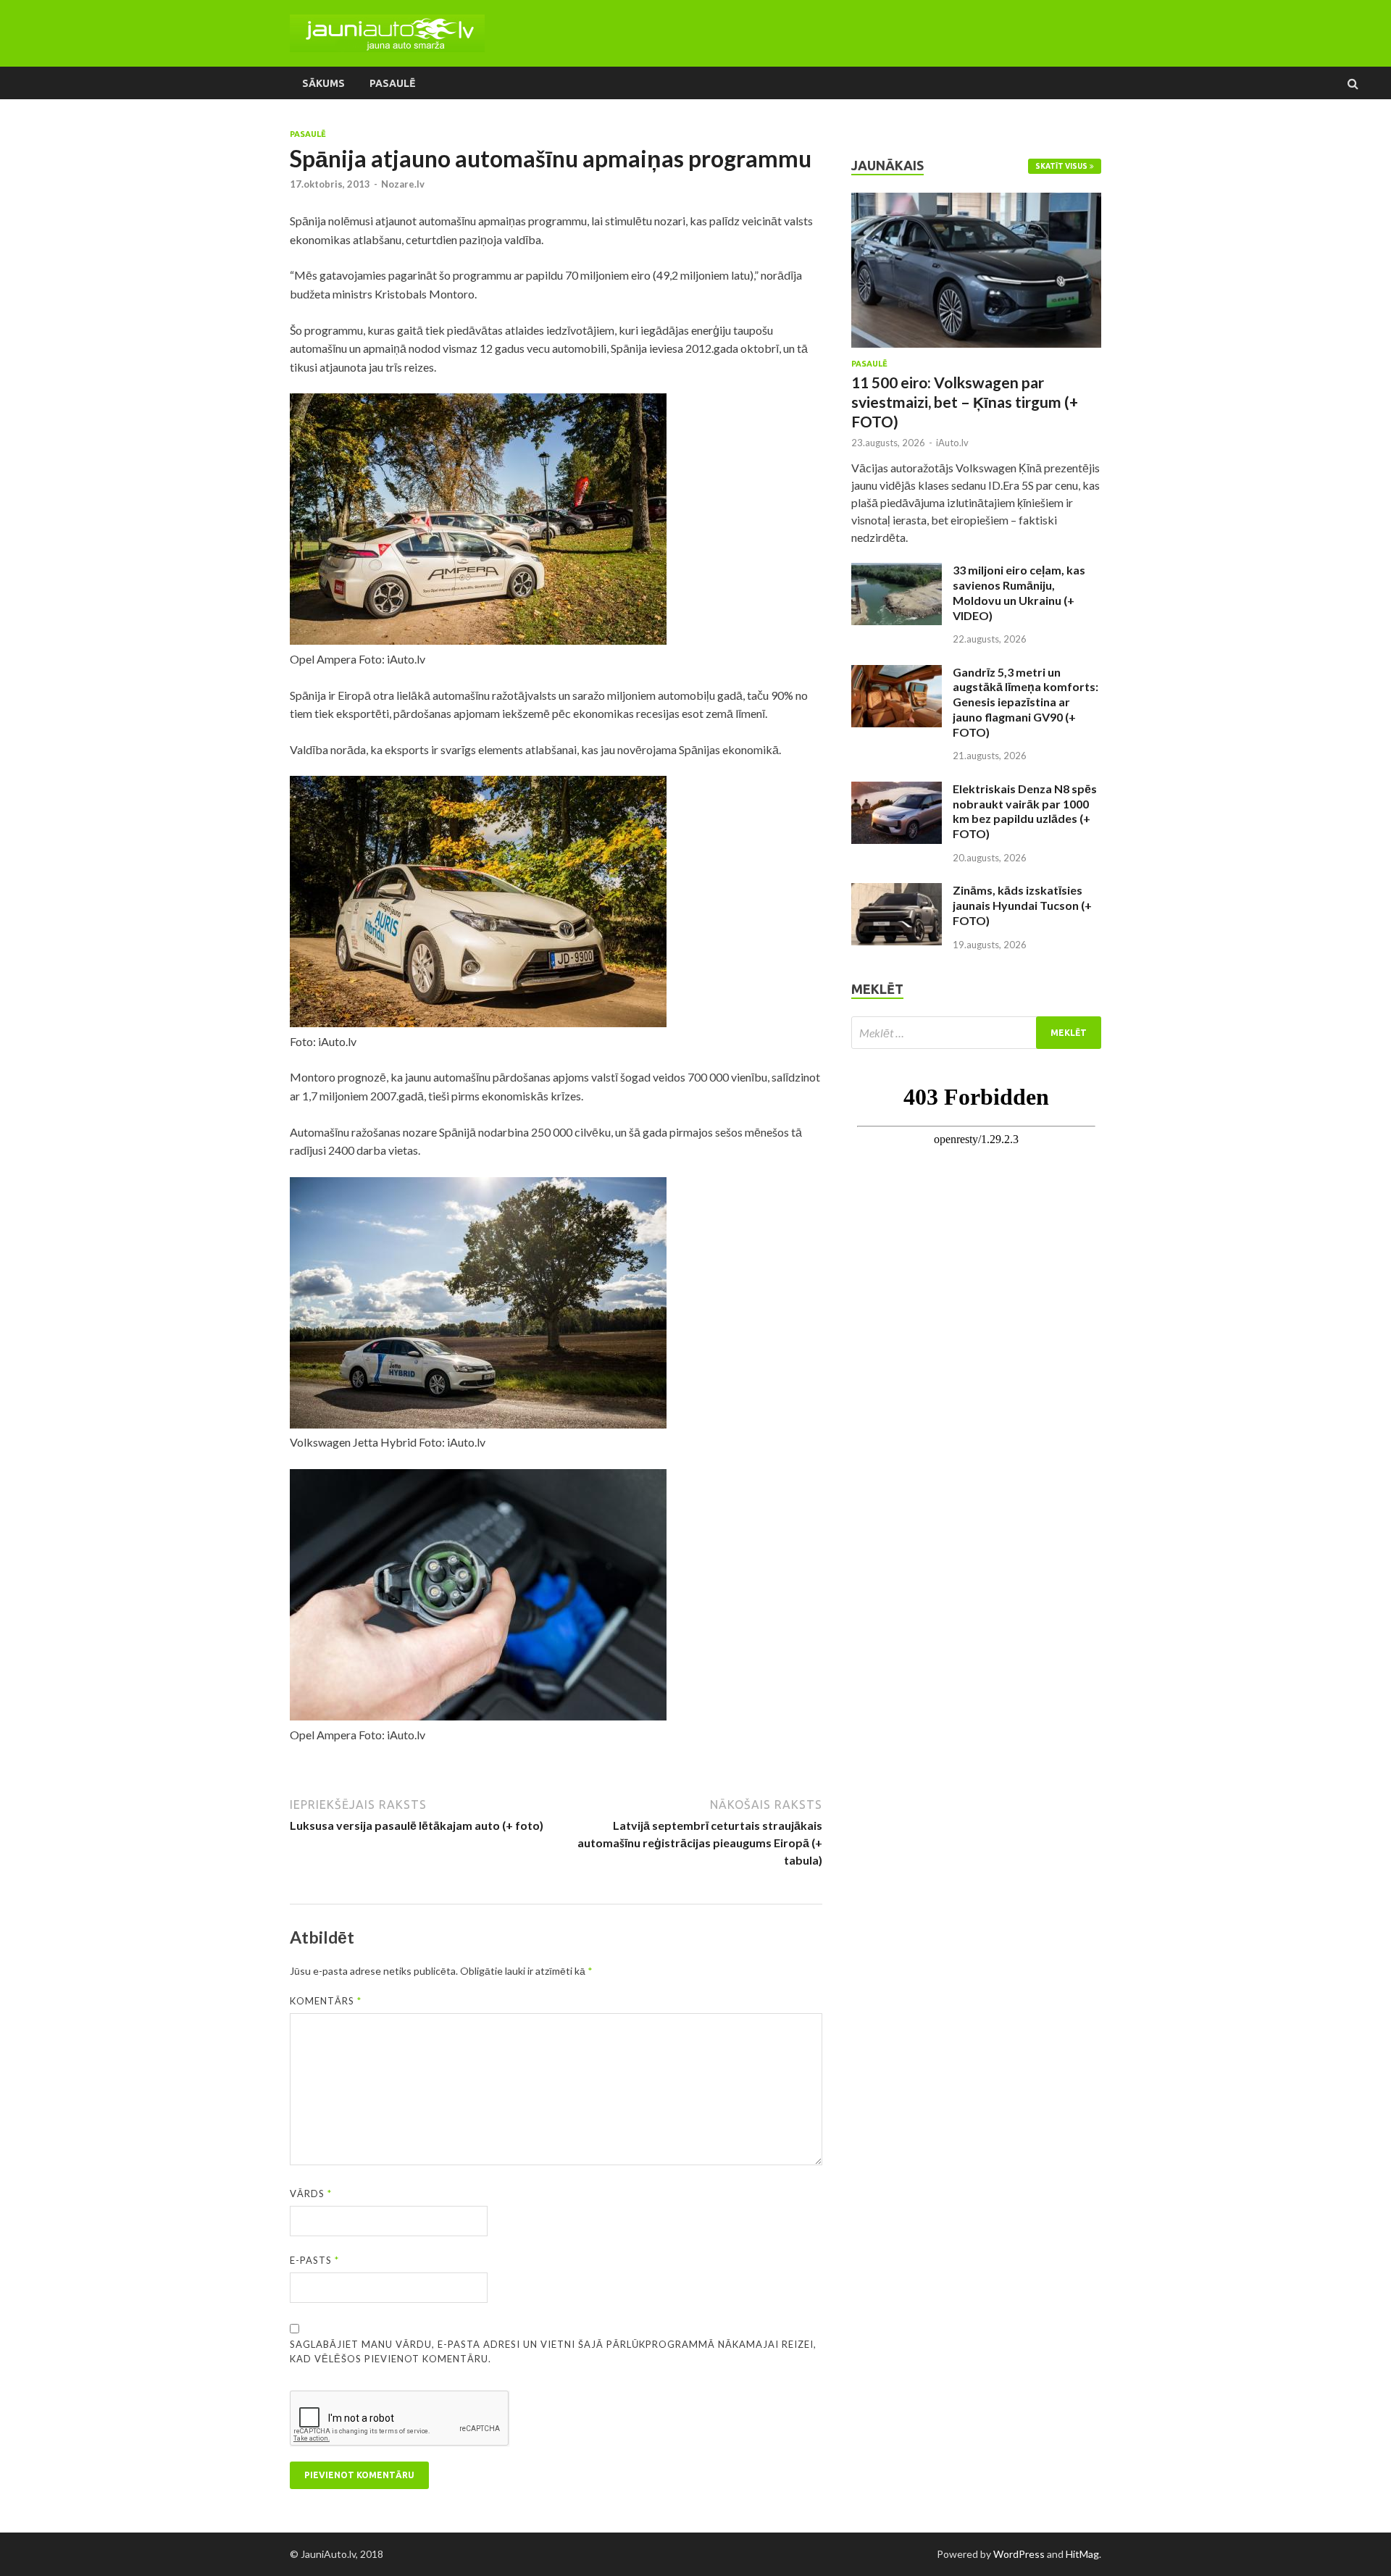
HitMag (1082, 2554)
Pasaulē (392, 83)
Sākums (323, 83)
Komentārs (326, 2001)
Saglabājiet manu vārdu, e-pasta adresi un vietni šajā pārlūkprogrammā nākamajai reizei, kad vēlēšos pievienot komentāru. (553, 2351)
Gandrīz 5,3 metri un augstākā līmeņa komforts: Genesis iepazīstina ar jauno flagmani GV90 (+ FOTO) (1026, 702)
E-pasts (314, 2260)
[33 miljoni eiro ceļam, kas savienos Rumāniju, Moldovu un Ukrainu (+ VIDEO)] (897, 571)
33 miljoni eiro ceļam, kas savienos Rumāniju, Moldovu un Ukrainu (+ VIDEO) (1019, 592)
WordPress (1019, 2554)
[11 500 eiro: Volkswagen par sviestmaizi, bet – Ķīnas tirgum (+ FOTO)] (976, 201)
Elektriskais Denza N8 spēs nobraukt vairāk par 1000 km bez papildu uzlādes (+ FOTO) (1025, 811)
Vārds (311, 2194)
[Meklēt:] (976, 1033)
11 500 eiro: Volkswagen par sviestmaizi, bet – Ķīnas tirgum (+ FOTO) (965, 402)
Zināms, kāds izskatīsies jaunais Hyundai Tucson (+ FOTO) (1022, 905)
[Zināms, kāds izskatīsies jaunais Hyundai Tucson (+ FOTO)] (897, 891)
